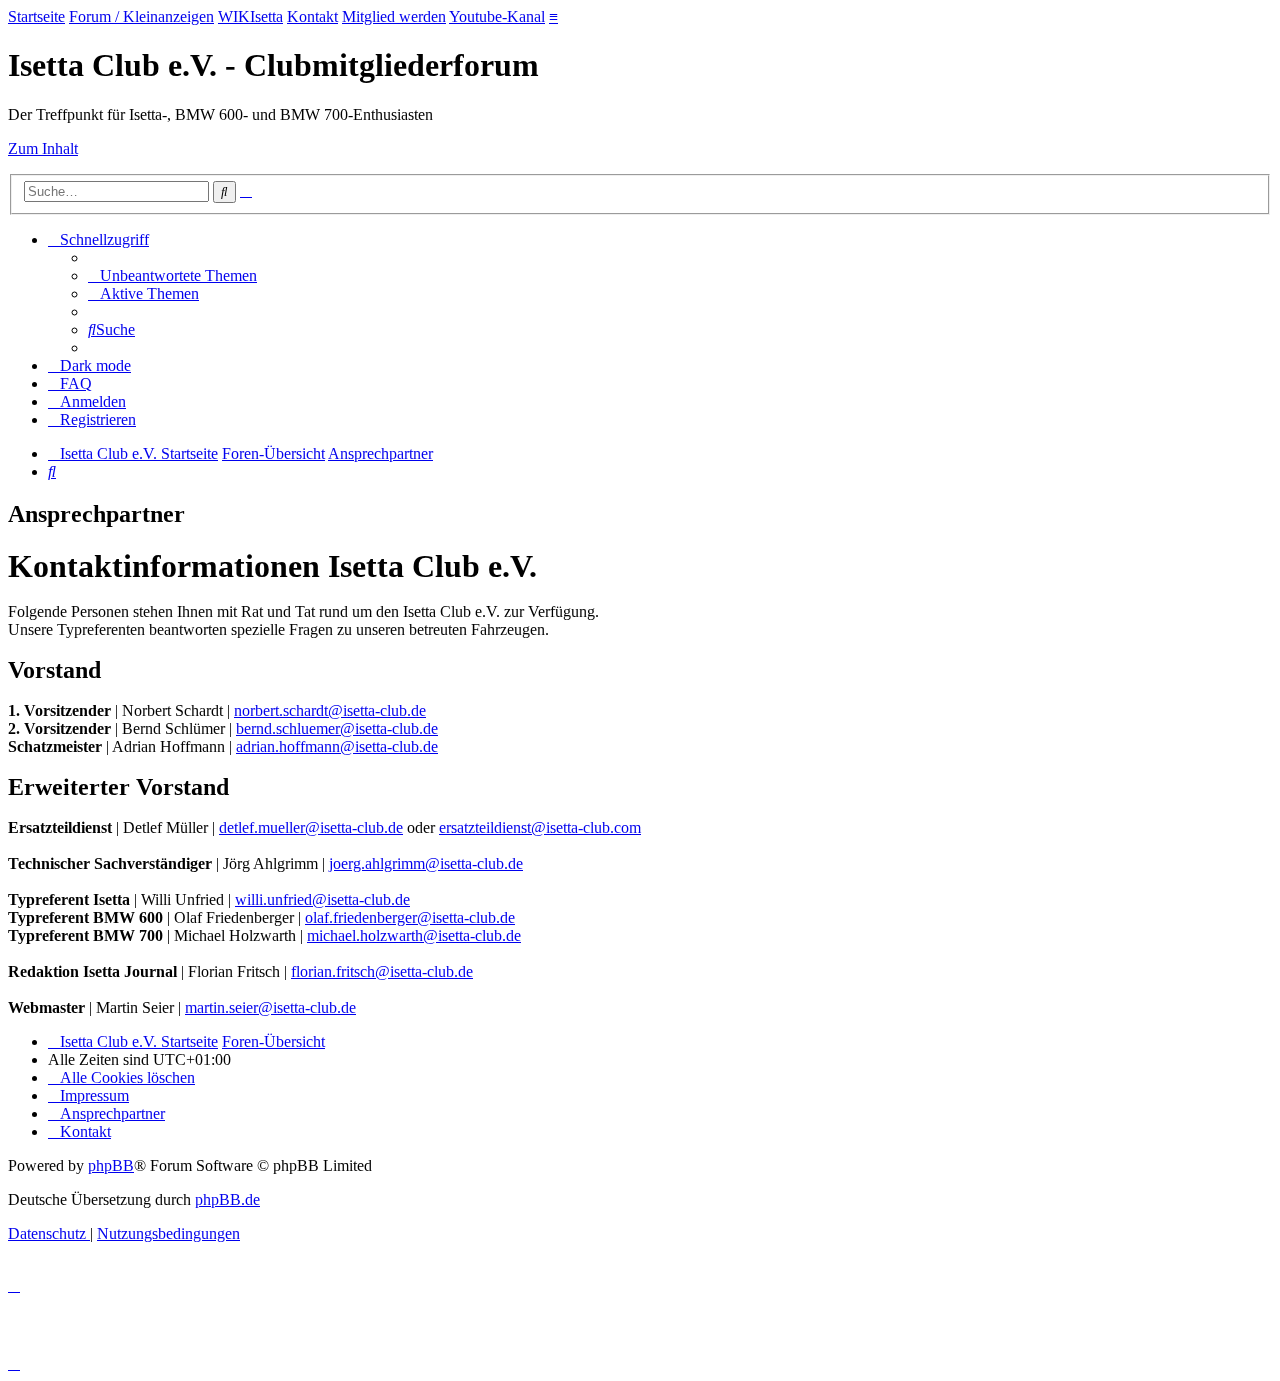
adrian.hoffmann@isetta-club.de (337, 746)
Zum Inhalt (43, 148)
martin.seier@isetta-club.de (270, 1007)
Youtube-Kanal (497, 16)
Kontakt (312, 16)
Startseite (36, 16)
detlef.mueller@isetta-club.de (311, 827)
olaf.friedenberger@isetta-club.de (410, 917)
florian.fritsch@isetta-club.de (382, 971)
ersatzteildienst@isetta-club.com (540, 827)
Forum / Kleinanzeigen (141, 16)
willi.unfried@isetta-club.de (322, 899)
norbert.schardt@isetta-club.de (330, 710)
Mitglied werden (394, 16)
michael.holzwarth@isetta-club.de (414, 935)
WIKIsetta (250, 16)
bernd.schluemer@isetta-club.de (337, 728)
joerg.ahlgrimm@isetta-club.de (426, 863)
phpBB (111, 1165)
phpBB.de (227, 1199)
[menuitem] (172, 275)
